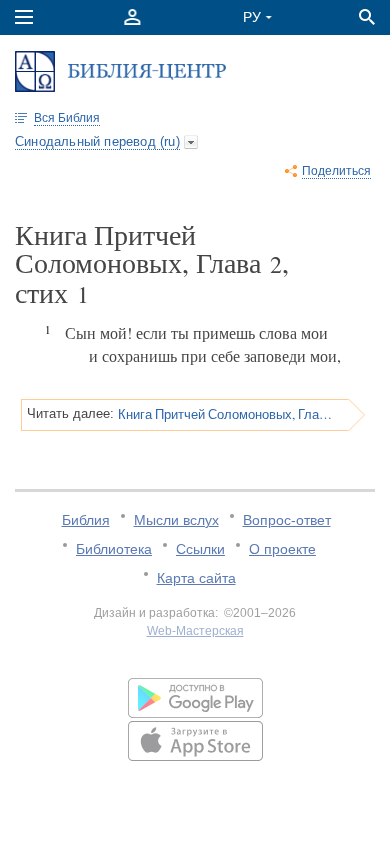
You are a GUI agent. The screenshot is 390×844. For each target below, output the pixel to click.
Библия (86, 520)
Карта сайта (196, 578)
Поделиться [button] (336, 171)
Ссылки (200, 549)
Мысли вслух (176, 520)
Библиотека (114, 549)
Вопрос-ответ (287, 520)
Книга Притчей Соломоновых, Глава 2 (226, 414)
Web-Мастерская (195, 631)
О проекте (282, 549)
